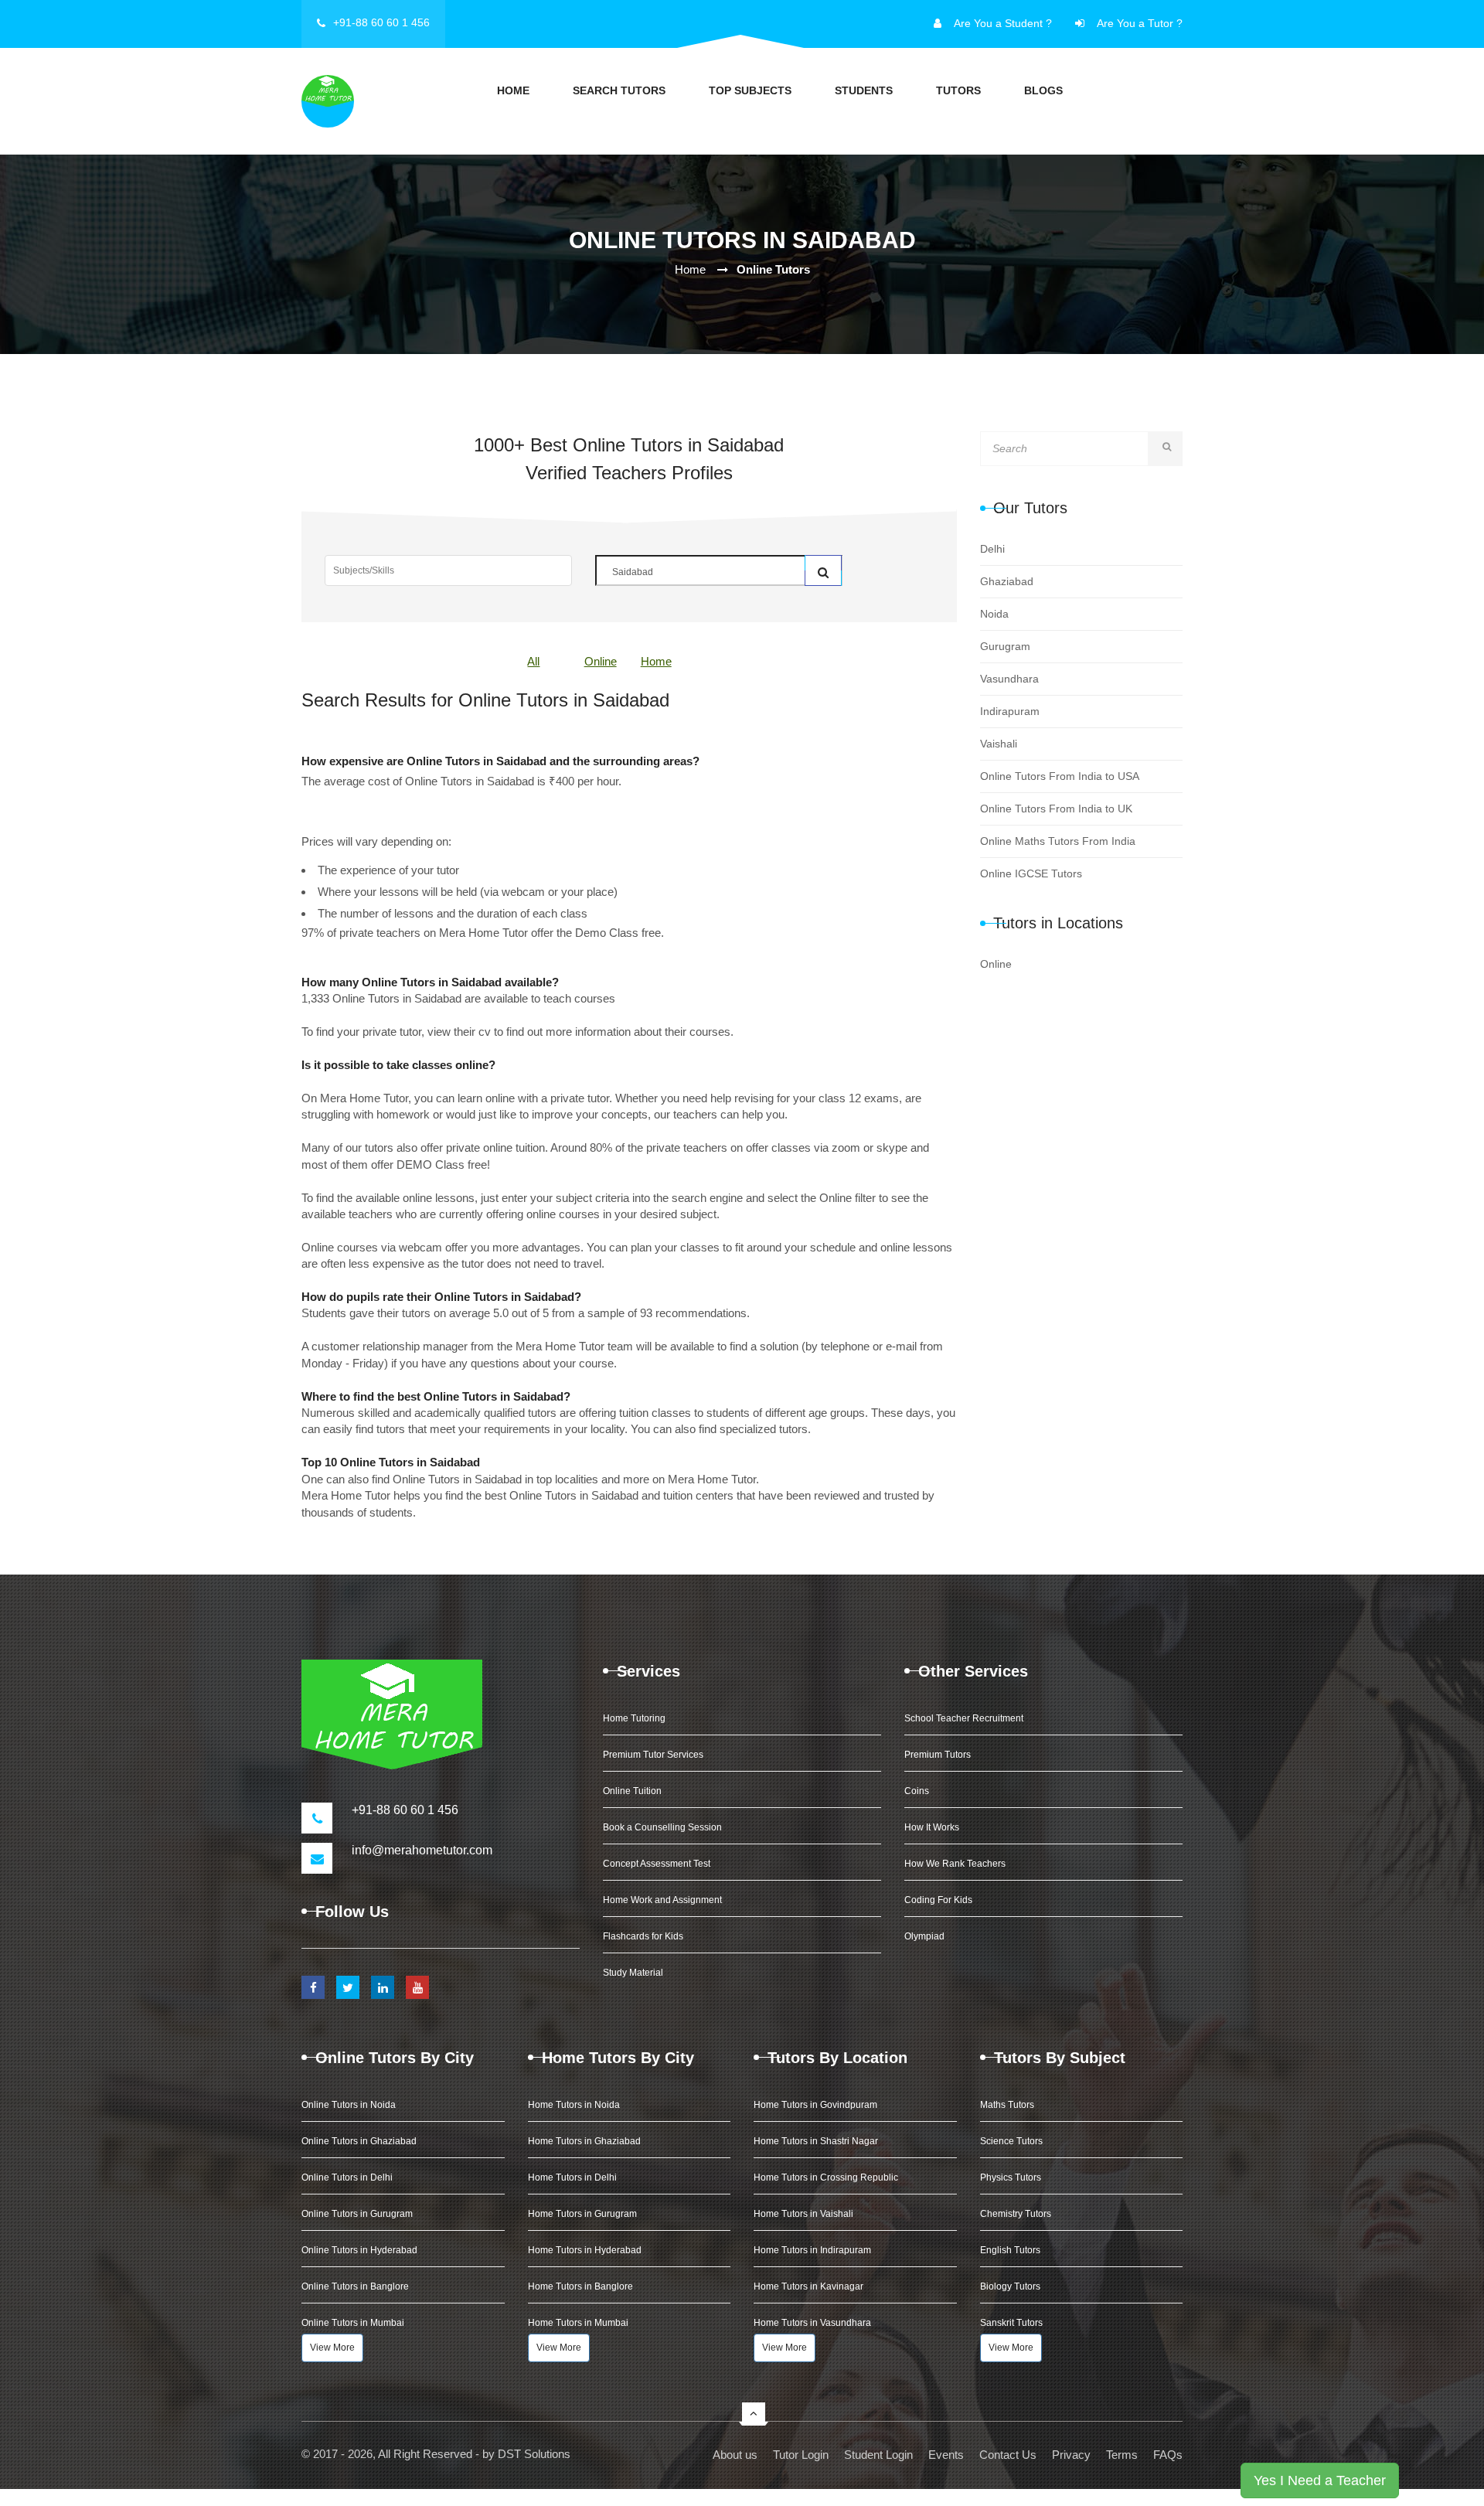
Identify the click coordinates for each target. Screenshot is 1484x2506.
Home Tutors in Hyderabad (585, 2250)
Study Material (633, 1973)
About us (735, 2455)
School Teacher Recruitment (964, 1718)
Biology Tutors (1010, 2286)
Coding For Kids (938, 1900)
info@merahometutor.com (422, 1850)
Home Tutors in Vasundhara (812, 2323)
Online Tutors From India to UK (1056, 809)
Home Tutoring (634, 1718)
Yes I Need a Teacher (1320, 2480)
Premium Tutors (938, 1755)
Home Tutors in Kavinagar (808, 2286)
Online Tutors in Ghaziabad (359, 2141)
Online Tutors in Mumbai (353, 2323)
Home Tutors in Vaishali (803, 2214)
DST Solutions (534, 2454)
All (533, 661)
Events (946, 2455)
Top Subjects (750, 90)
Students (864, 90)
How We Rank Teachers (955, 1864)
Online (601, 661)
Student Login (878, 2455)
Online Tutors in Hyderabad (359, 2250)
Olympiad (924, 1936)
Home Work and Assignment (662, 1900)
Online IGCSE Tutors (1031, 873)
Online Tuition (632, 1791)
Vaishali (999, 744)
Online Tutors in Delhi (347, 2177)
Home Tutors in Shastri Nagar (816, 2141)
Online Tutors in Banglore (355, 2286)
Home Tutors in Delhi (572, 2177)
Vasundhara (1009, 679)
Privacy (1071, 2455)
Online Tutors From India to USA (1060, 776)
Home (513, 90)
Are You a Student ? (1003, 23)
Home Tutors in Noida (574, 2105)
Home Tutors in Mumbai (578, 2323)
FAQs (1168, 2455)
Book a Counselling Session (662, 1827)
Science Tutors (1011, 2141)
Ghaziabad (1007, 581)
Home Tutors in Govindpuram (815, 2105)
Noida (994, 614)
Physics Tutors (1011, 2177)
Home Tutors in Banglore (580, 2286)
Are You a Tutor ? (1140, 23)
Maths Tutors (1007, 2105)
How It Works (932, 1827)
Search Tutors (619, 90)
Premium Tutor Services (653, 1755)
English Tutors (1010, 2250)
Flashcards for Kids (643, 1936)
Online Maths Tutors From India (1058, 841)
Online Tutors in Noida (349, 2105)
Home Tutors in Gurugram (582, 2214)
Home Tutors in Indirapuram (812, 2250)
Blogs (1043, 90)
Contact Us (1008, 2455)
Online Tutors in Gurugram (357, 2214)
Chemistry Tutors (1016, 2214)
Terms (1122, 2455)
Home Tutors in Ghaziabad (584, 2141)
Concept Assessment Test (657, 1864)
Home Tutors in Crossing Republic (826, 2177)
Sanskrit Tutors (1011, 2323)
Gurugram (1005, 646)
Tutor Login (801, 2455)
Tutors (958, 90)
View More (332, 2348)
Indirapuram (1010, 711)
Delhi (992, 549)
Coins (917, 1791)
